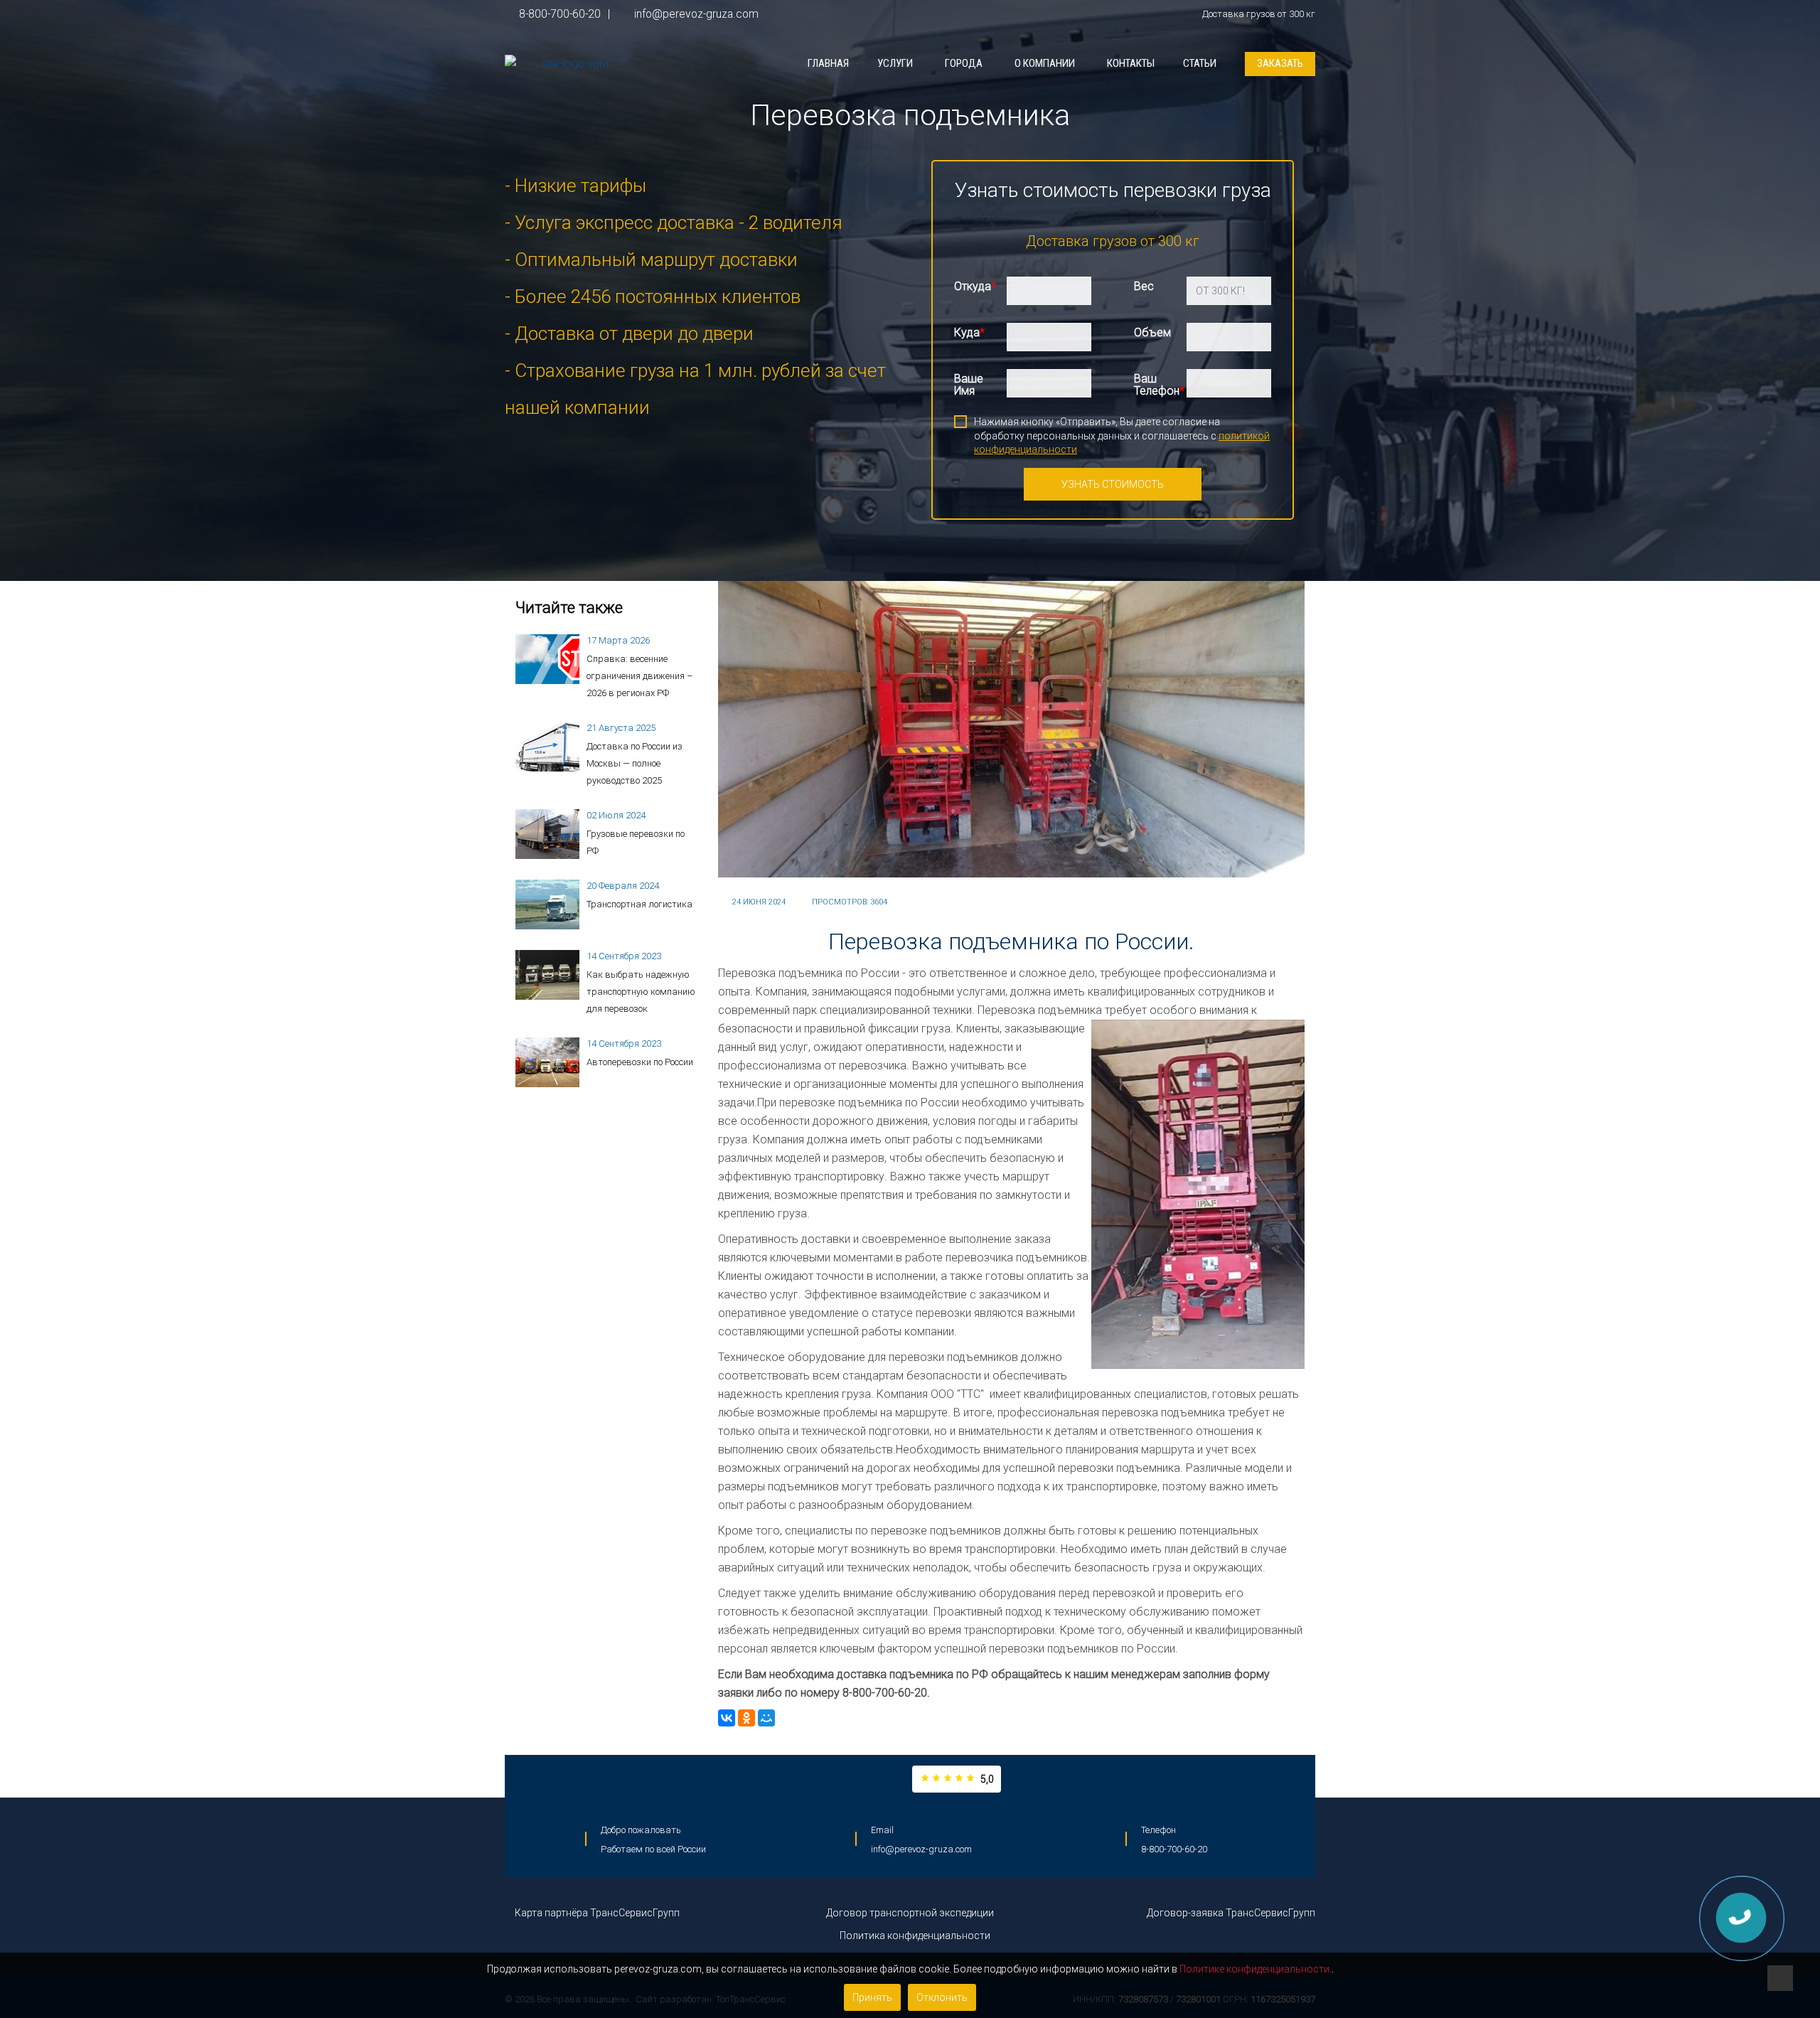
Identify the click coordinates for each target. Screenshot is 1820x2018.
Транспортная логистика (639, 904)
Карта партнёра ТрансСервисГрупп (596, 1913)
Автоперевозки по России (640, 1062)
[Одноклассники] (746, 1718)
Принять (872, 1997)
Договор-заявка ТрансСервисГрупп (1231, 1913)
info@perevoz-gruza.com (695, 14)
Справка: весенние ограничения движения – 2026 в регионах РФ (639, 676)
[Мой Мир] (766, 1718)
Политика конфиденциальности (914, 1936)
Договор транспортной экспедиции (910, 1913)
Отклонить (942, 1997)
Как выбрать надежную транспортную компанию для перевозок (641, 992)
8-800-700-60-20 (560, 14)
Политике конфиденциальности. (1256, 1969)
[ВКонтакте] (727, 1718)
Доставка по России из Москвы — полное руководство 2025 (635, 763)
